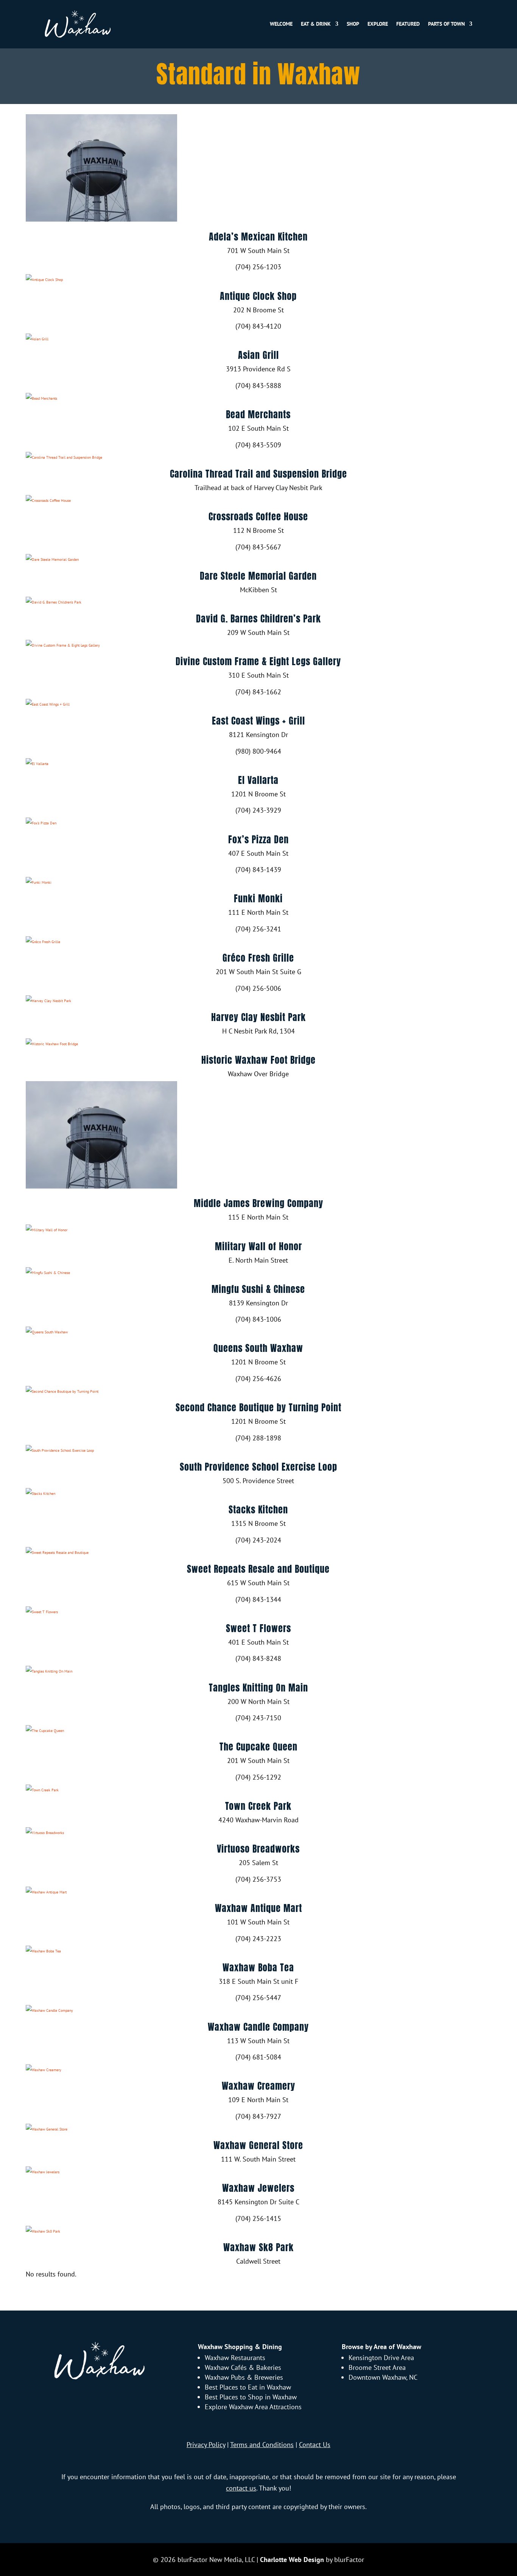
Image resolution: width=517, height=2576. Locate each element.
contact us (241, 2488)
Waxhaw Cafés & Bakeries (243, 2367)
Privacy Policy (206, 2445)
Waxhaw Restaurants (235, 2358)
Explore (378, 24)
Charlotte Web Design (292, 2560)
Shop (353, 24)
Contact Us (315, 2445)
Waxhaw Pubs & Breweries (244, 2377)
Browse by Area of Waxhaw (382, 2347)
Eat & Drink (316, 24)
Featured (408, 24)
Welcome (281, 24)
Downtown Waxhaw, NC (383, 2377)
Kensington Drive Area (381, 2358)
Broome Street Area (377, 2367)
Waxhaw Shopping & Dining (240, 2347)
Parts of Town (446, 24)
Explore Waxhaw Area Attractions (253, 2407)
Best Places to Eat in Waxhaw (248, 2387)
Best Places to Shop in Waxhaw (251, 2397)
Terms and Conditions (262, 2445)
